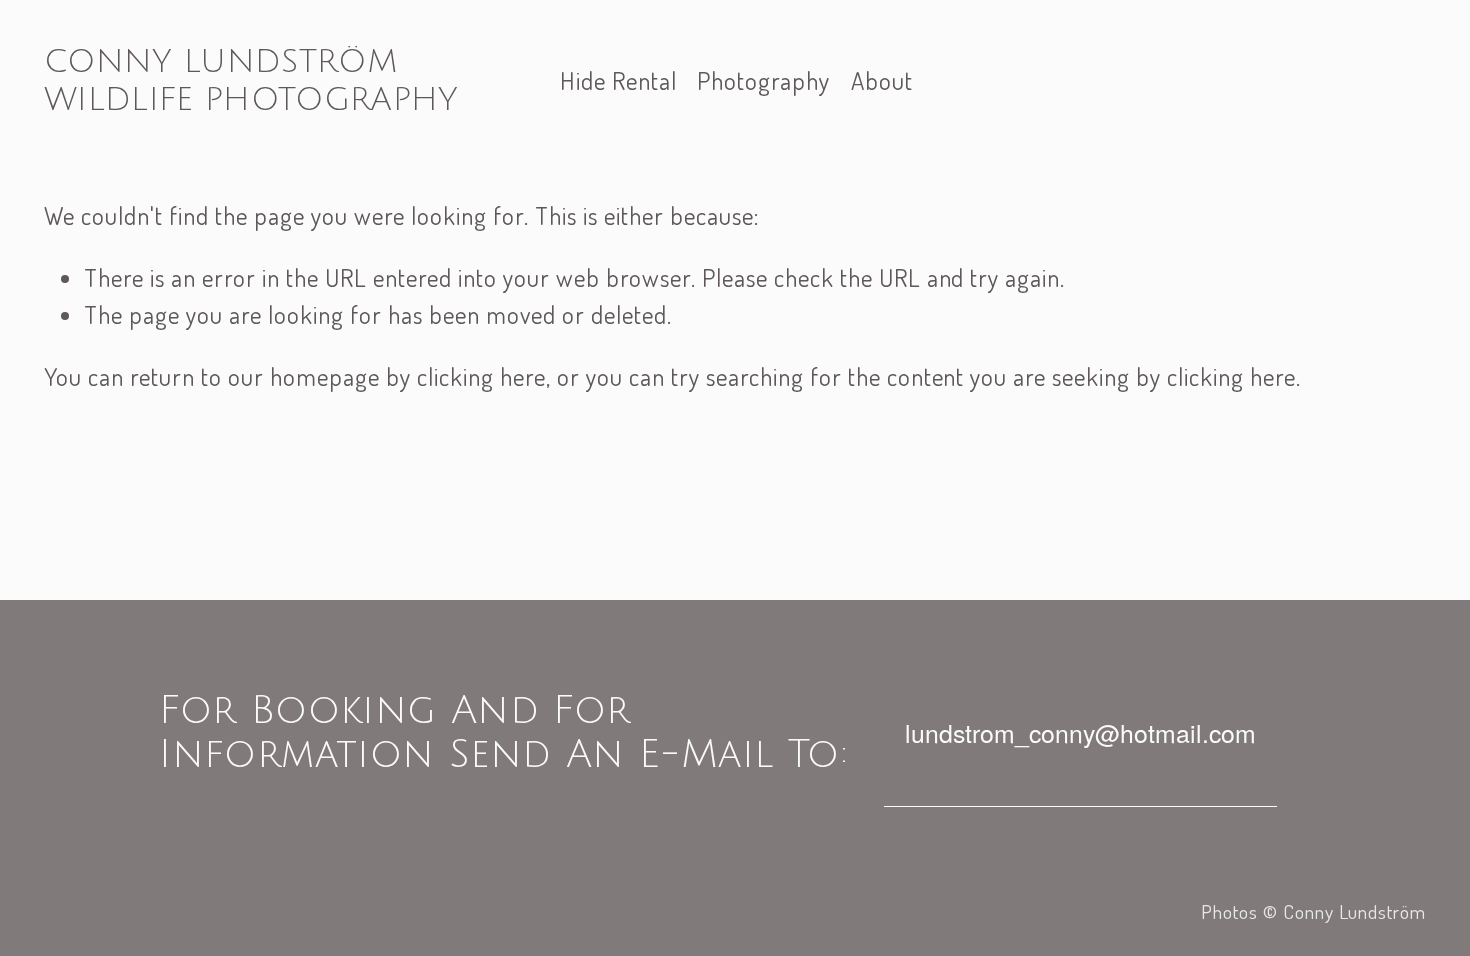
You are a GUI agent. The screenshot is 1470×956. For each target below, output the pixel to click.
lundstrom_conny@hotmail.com (1080, 732)
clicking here (481, 376)
